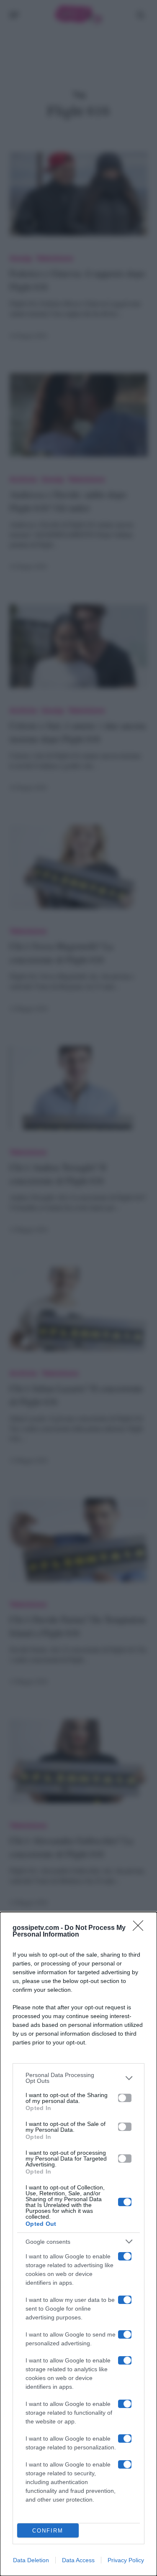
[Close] (141, 1928)
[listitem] (78, 2078)
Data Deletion (31, 2560)
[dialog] (78, 2244)
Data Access (78, 2560)
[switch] (125, 2098)
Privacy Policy (126, 2560)
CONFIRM (48, 2531)
